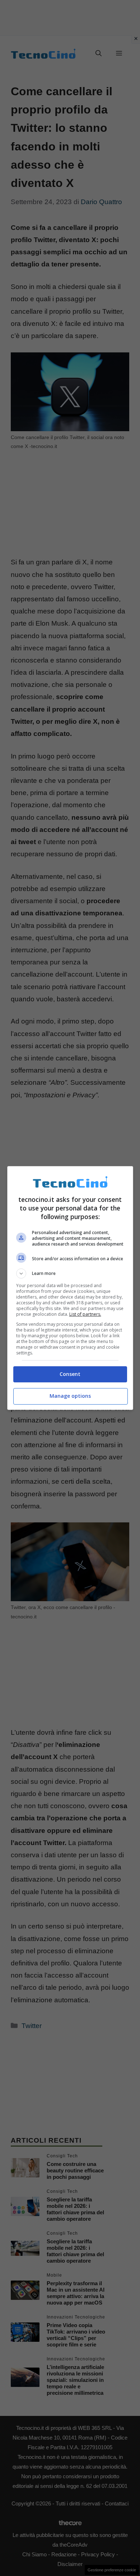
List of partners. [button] (85, 1314)
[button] (70, 1273)
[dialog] (70, 1288)
